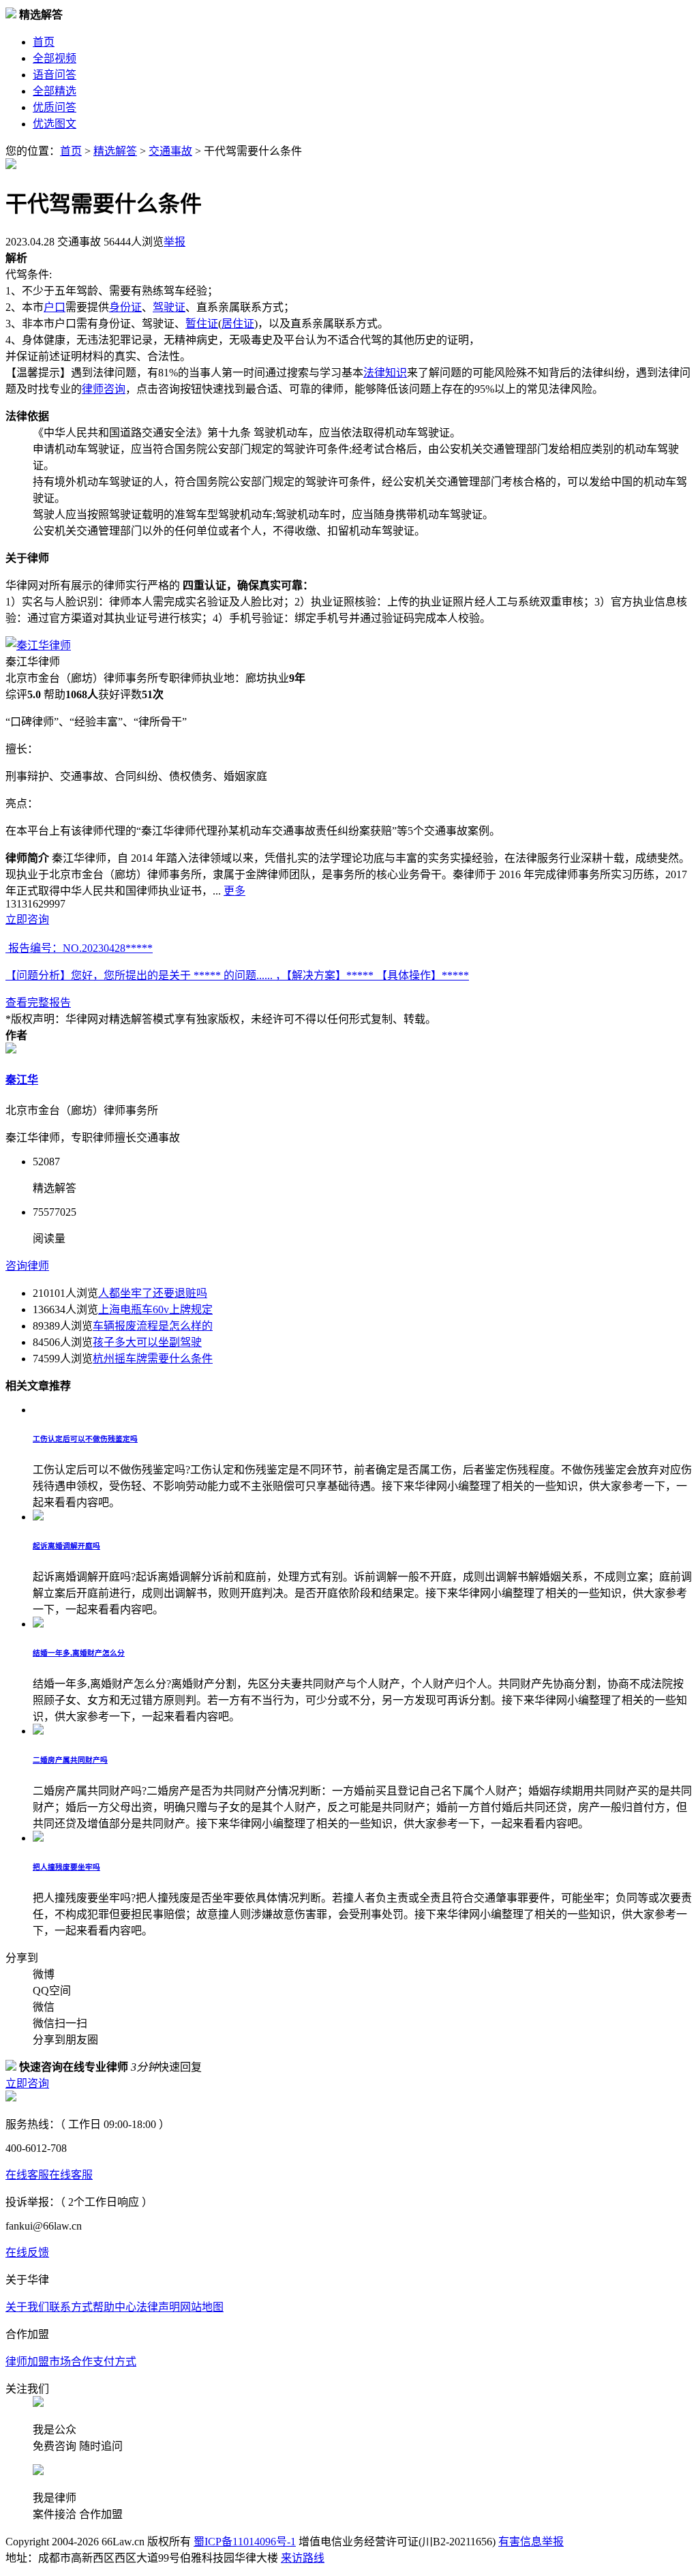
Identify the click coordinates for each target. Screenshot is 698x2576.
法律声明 (158, 2307)
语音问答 (55, 75)
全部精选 (55, 91)
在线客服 (27, 2175)
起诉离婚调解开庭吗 (66, 1546)
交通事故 (170, 151)
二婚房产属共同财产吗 (70, 1760)
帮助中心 (115, 2307)
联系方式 (71, 2307)
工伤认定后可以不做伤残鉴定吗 (85, 1439)
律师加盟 (27, 2362)
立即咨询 (27, 919)
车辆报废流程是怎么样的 (153, 1326)
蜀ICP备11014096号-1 (245, 2542)
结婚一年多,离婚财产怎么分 (79, 1653)
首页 (44, 42)
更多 (234, 891)
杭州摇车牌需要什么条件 (153, 1359)
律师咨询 (104, 389)
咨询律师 (27, 1266)
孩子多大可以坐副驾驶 (147, 1342)
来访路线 (303, 2558)
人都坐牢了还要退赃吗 (153, 1293)
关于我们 (27, 2307)
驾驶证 (169, 307)
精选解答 (115, 151)
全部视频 (55, 58)
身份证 (125, 307)
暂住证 (202, 324)
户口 (55, 307)
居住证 (238, 324)
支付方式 (115, 2362)
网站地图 (202, 2307)
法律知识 (385, 373)
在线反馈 (27, 2252)
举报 (174, 242)
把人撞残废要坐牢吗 (66, 1867)
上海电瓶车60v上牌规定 (155, 1309)
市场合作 (71, 2362)
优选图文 (55, 124)
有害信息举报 (531, 2542)
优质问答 (55, 107)
